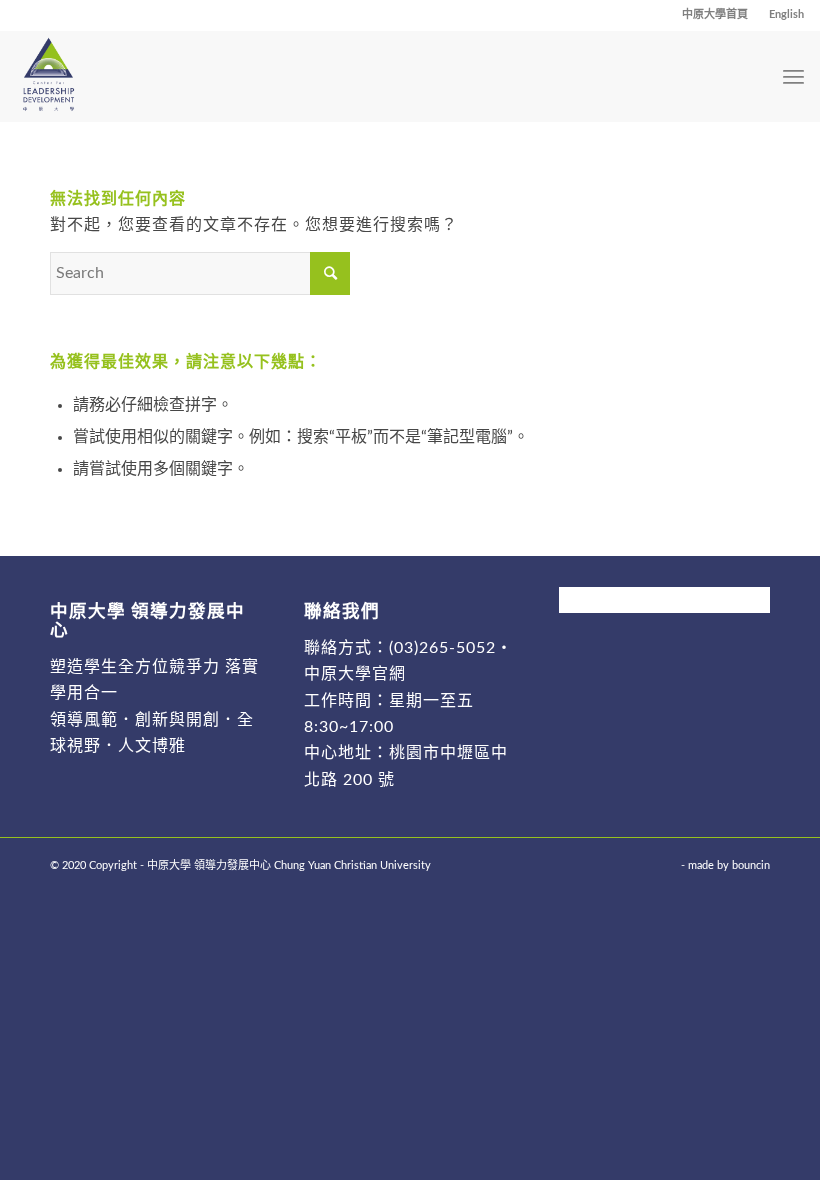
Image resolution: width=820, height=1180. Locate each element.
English (786, 14)
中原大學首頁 (715, 14)
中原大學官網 (355, 674)
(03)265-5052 (442, 648)
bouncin (751, 865)
